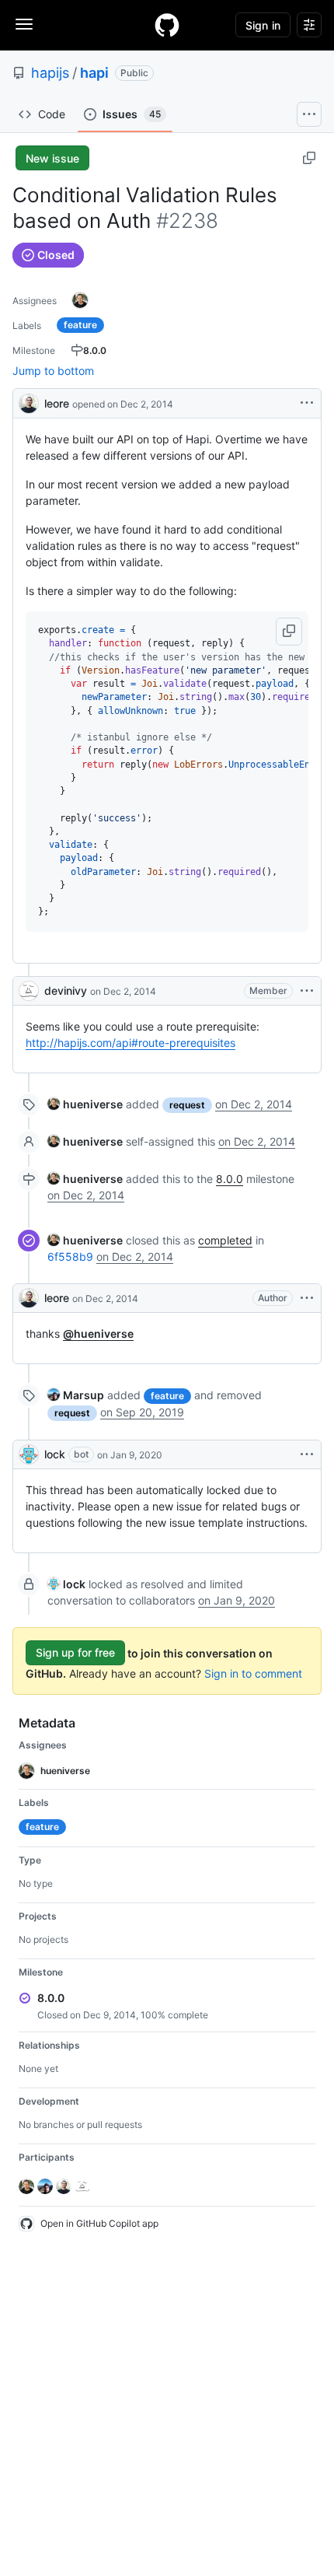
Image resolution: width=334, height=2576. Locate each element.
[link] (85, 1104)
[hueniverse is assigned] (80, 300)
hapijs (50, 73)
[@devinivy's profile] (29, 991)
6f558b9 (70, 1256)
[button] (289, 632)
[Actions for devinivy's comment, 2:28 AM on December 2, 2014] (307, 991)
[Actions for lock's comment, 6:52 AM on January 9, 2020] (307, 1454)
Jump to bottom (53, 371)
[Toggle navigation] (24, 24)
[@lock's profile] (29, 1454)
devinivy (66, 990)
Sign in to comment (253, 1673)
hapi (94, 73)
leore (57, 403)
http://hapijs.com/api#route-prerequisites (130, 1043)
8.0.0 (230, 1179)
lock (55, 1454)
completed (225, 1240)
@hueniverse (98, 1333)
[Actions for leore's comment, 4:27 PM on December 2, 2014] (307, 1298)
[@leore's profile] (29, 402)
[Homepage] (167, 25)
